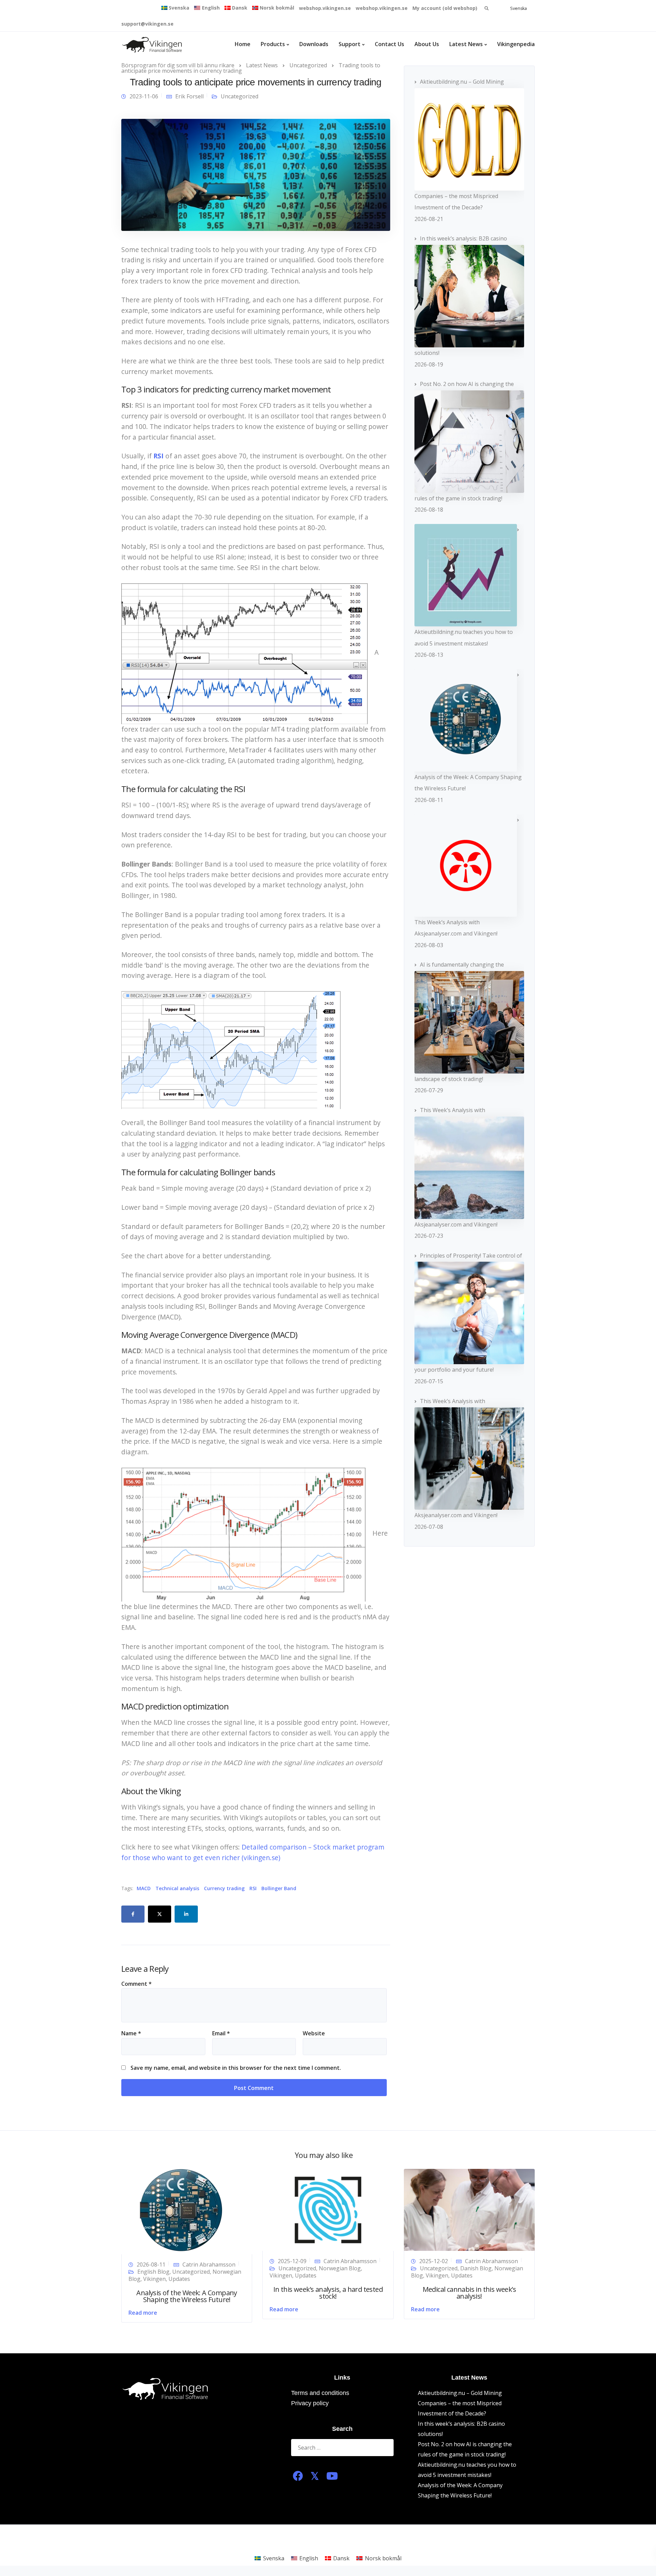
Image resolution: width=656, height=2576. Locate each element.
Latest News (466, 44)
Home (243, 44)
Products (273, 44)
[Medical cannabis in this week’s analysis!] (469, 2210)
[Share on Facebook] (133, 1914)
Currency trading (224, 1888)
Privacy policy (310, 2403)
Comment (136, 1984)
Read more (143, 2313)
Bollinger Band (279, 1888)
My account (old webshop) (445, 8)
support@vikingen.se (147, 24)
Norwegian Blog (340, 2268)
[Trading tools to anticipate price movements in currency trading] (256, 174)
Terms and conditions (320, 2393)
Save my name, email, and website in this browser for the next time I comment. (236, 2068)
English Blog (153, 2272)
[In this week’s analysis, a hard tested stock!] (328, 2210)
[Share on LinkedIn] (186, 1914)
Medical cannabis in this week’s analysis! (469, 2293)
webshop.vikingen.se (325, 8)
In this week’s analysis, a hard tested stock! (328, 2293)
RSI (253, 1888)
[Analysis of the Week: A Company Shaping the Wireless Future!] (181, 2211)
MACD (144, 1888)
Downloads (314, 44)
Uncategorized (240, 96)
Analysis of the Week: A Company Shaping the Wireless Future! (187, 2296)
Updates (179, 2279)
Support (350, 44)
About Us (427, 44)
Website (314, 2033)
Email (221, 2033)
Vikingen (154, 2279)
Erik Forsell (189, 96)
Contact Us (389, 44)
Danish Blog (476, 2268)
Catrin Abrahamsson (209, 2265)
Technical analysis (177, 1888)
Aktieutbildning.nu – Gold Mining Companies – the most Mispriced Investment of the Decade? (460, 2403)
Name (131, 2033)
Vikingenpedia (516, 44)
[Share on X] (160, 1914)
